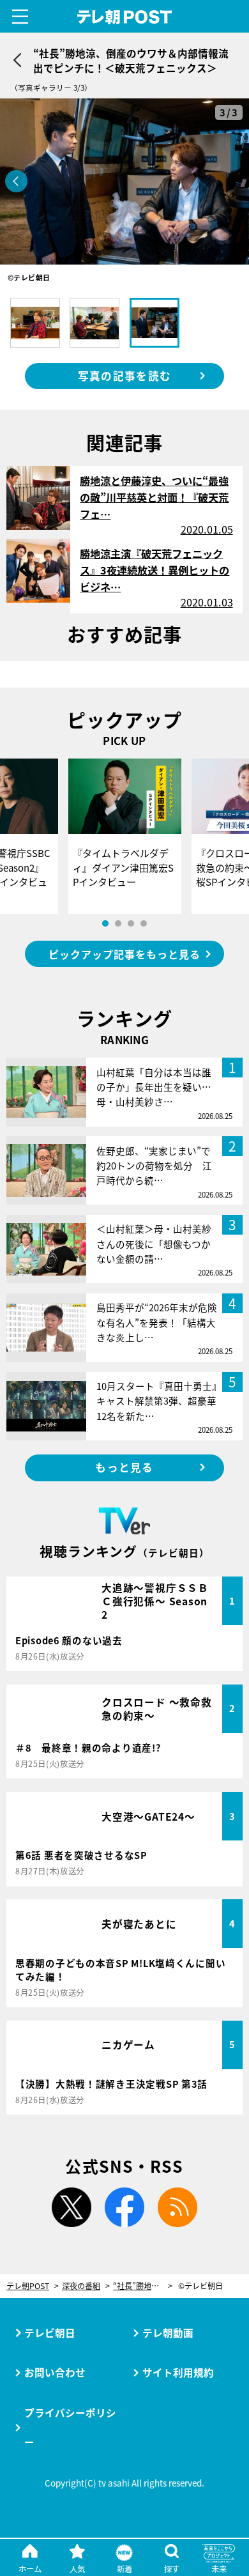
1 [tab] (105, 923)
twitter (72, 2207)
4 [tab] (144, 923)
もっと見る (124, 1467)
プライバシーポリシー (70, 2427)
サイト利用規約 (178, 2372)
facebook (124, 2207)
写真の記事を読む (124, 376)
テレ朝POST (124, 17)
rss (177, 2207)
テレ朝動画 (168, 2333)
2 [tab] (118, 923)
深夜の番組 (81, 2286)
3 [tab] (131, 923)
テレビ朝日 (50, 2333)
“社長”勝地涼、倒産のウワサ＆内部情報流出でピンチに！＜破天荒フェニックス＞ (143, 2286)
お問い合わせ (55, 2372)
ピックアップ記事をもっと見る (124, 954)
